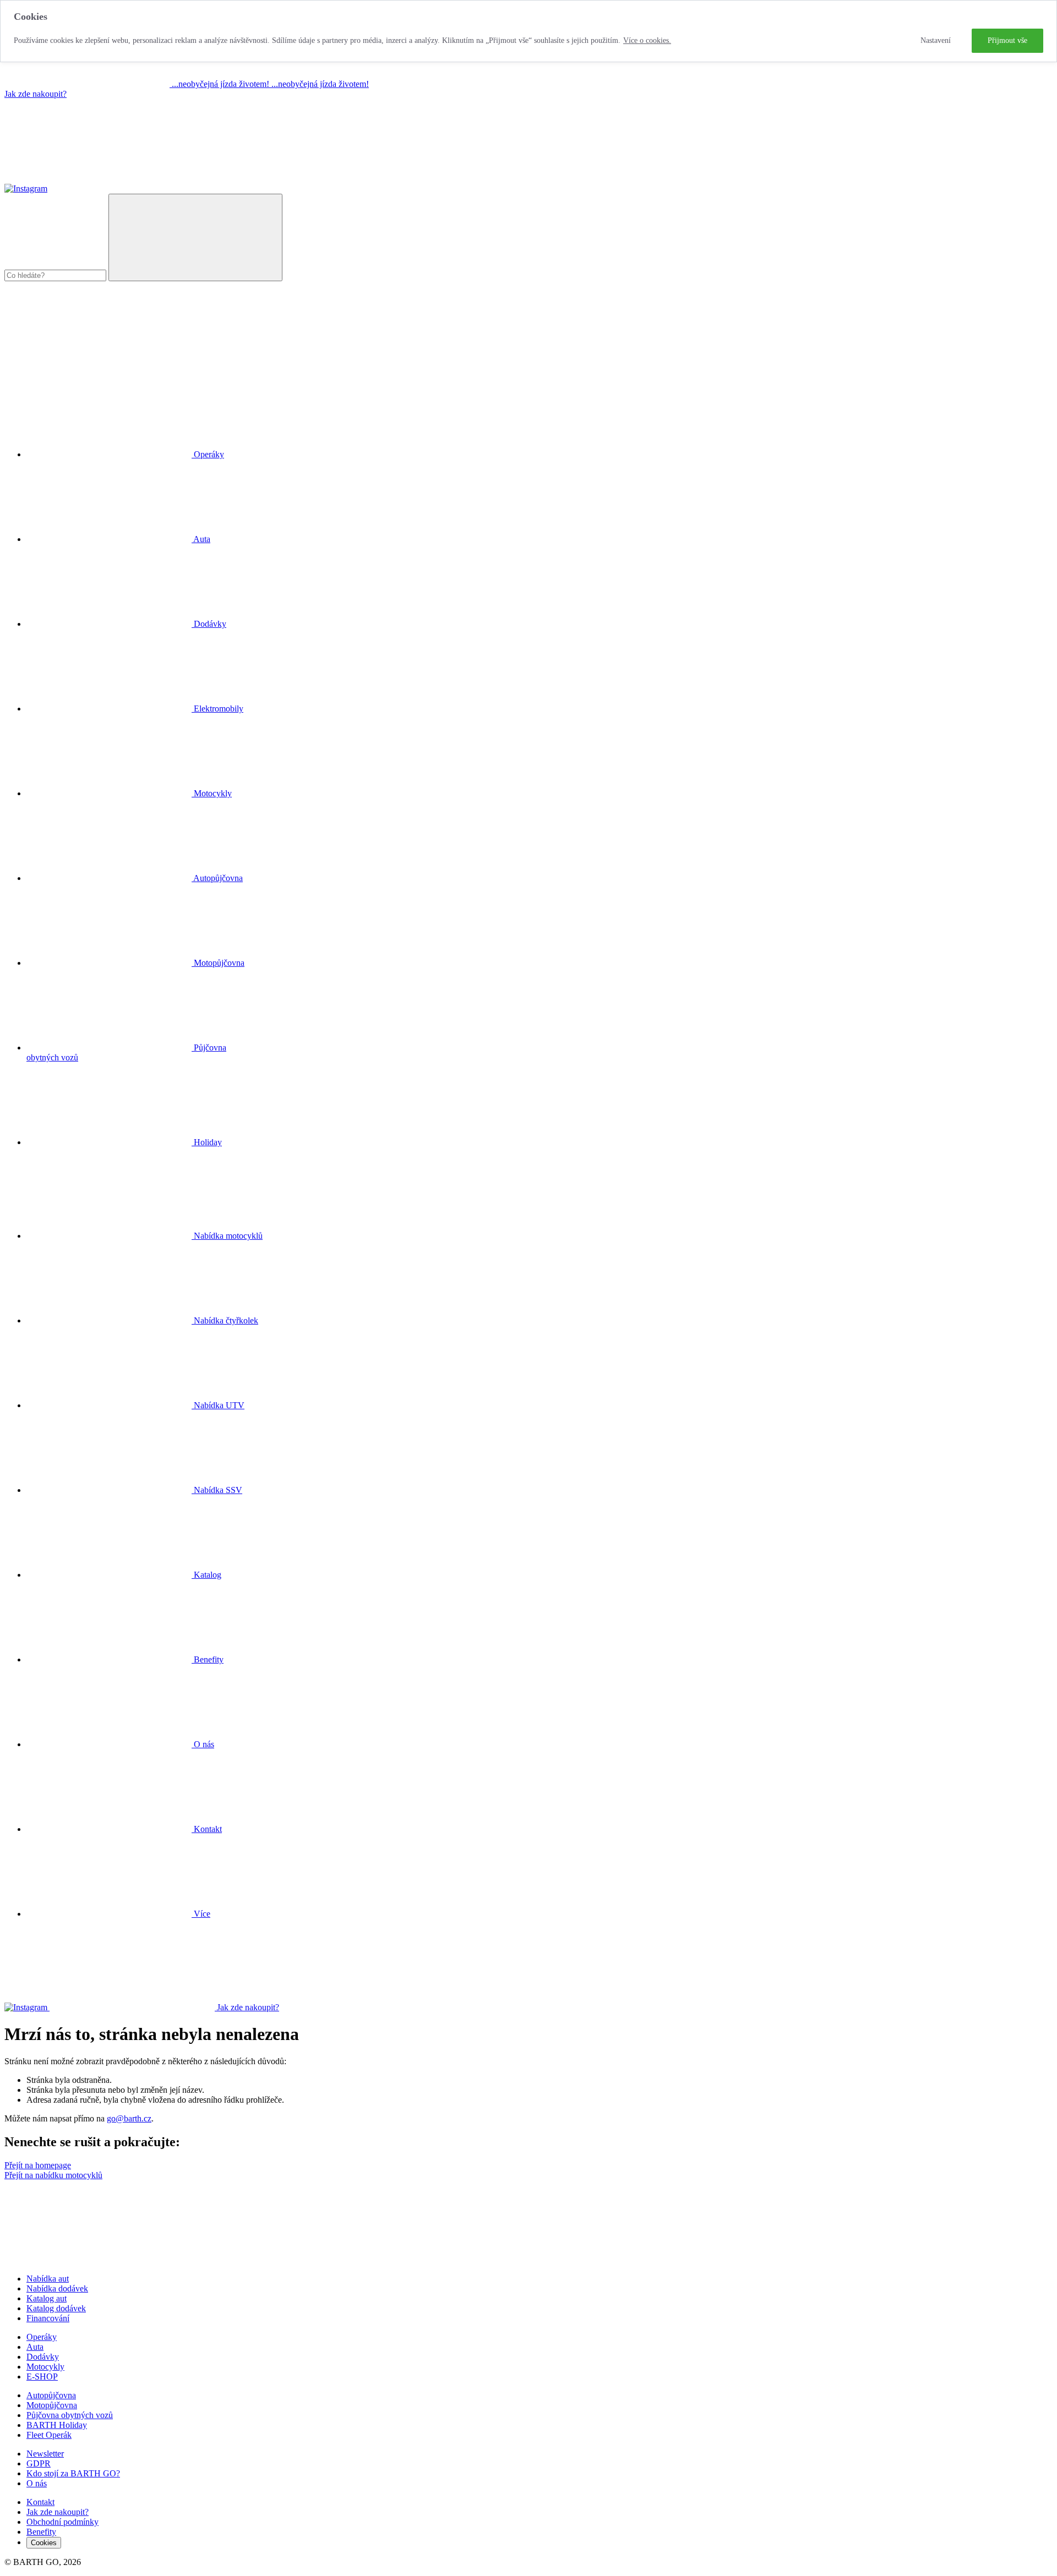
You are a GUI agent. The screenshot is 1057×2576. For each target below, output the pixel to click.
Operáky (42, 2337)
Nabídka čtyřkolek (225, 1320)
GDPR (39, 2463)
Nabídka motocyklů (227, 1236)
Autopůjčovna (51, 2395)
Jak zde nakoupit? (36, 94)
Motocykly (45, 2367)
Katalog (206, 1575)
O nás (203, 1744)
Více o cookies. (647, 40)
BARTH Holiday (57, 2425)
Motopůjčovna (52, 2405)
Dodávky (43, 2357)
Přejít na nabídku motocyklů (53, 2175)
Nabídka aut (48, 2279)
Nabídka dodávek (57, 2288)
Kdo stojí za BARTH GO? (73, 2473)
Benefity (208, 1659)
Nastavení (936, 40)
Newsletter (45, 2454)
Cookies (44, 2543)
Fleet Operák (49, 2435)
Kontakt (207, 1829)
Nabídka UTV (218, 1405)
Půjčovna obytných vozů (70, 2415)
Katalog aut (47, 2298)
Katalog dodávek (56, 2308)
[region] (528, 31)
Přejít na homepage (38, 2165)
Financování (48, 2318)
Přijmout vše (1007, 40)
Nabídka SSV (217, 1490)
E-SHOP (42, 2377)
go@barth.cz (129, 2118)
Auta (35, 2347)
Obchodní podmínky (62, 2522)
